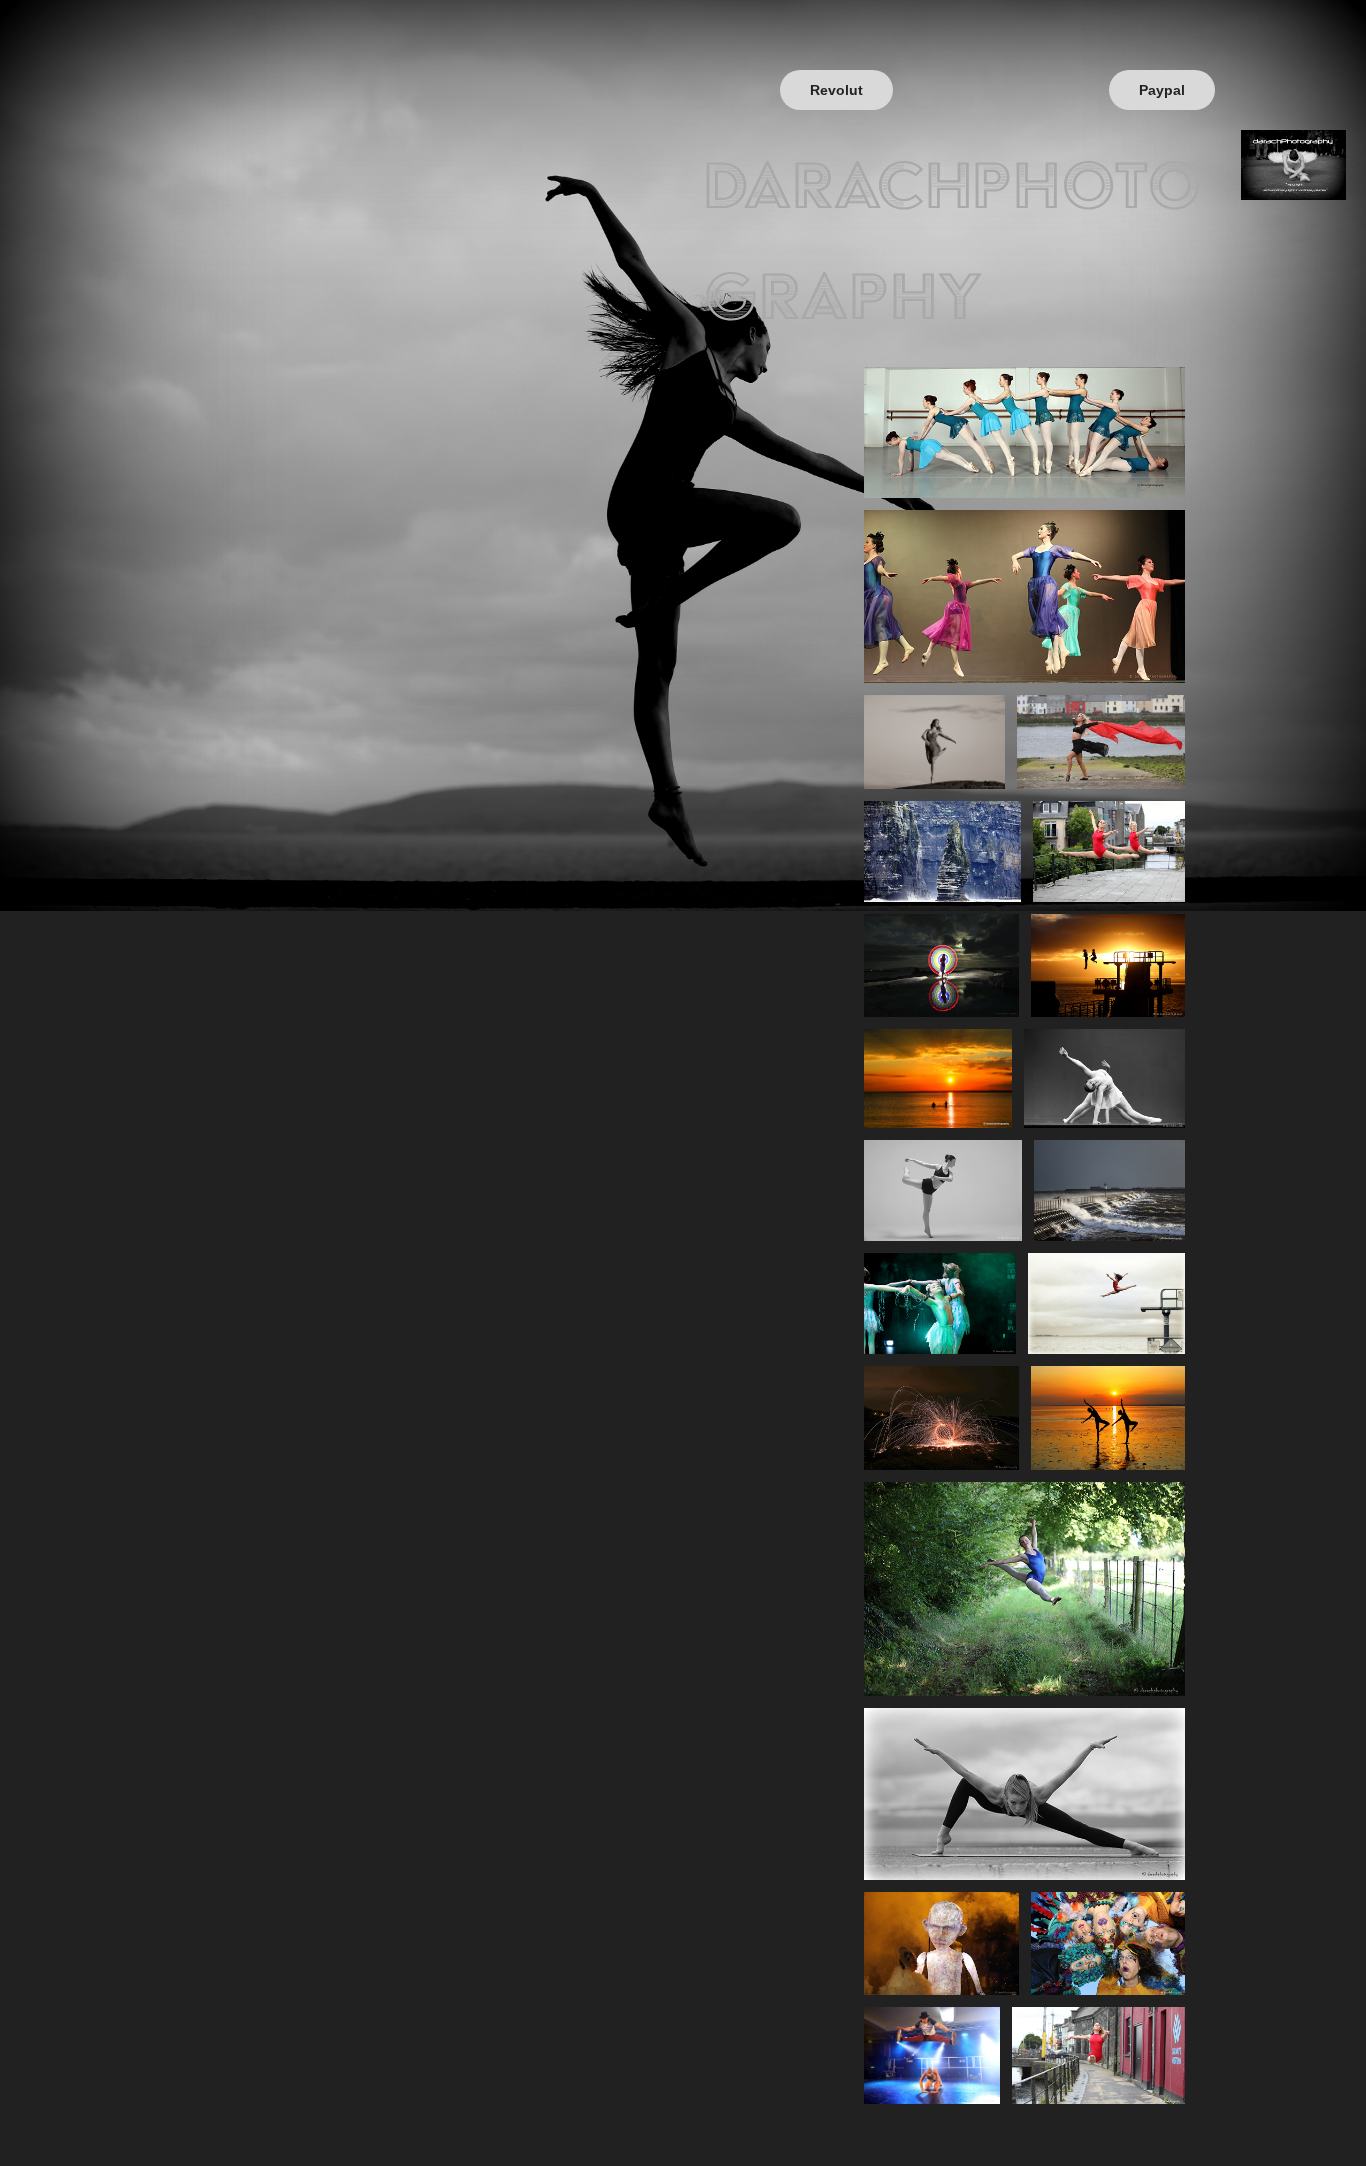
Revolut (836, 90)
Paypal (1162, 90)
